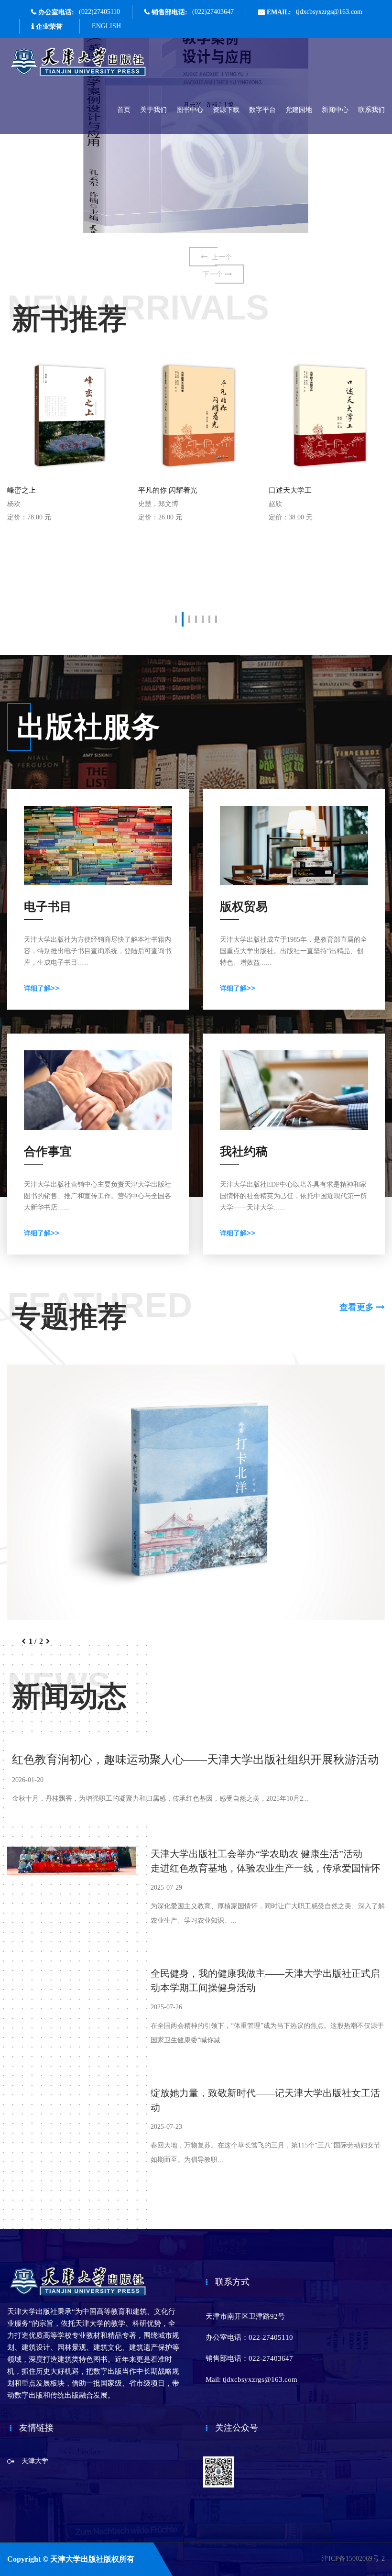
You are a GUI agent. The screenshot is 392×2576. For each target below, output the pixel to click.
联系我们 (371, 110)
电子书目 (48, 907)
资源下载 (226, 110)
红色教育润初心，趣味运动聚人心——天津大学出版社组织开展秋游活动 (196, 1760)
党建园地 (299, 110)
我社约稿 (244, 1151)
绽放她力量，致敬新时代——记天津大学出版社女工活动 (265, 2100)
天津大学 (35, 2461)
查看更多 (358, 1307)
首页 (124, 110)
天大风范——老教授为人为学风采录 (326, 490)
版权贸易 (244, 907)
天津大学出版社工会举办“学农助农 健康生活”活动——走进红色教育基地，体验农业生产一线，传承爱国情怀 (266, 1861)
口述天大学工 (160, 490)
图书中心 (190, 110)
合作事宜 (48, 1151)
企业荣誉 (49, 26)
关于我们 (153, 110)
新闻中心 (335, 110)
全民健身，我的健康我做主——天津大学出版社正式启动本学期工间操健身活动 (265, 1981)
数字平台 (262, 110)
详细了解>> (42, 988)
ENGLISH (106, 26)
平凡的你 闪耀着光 (37, 490)
